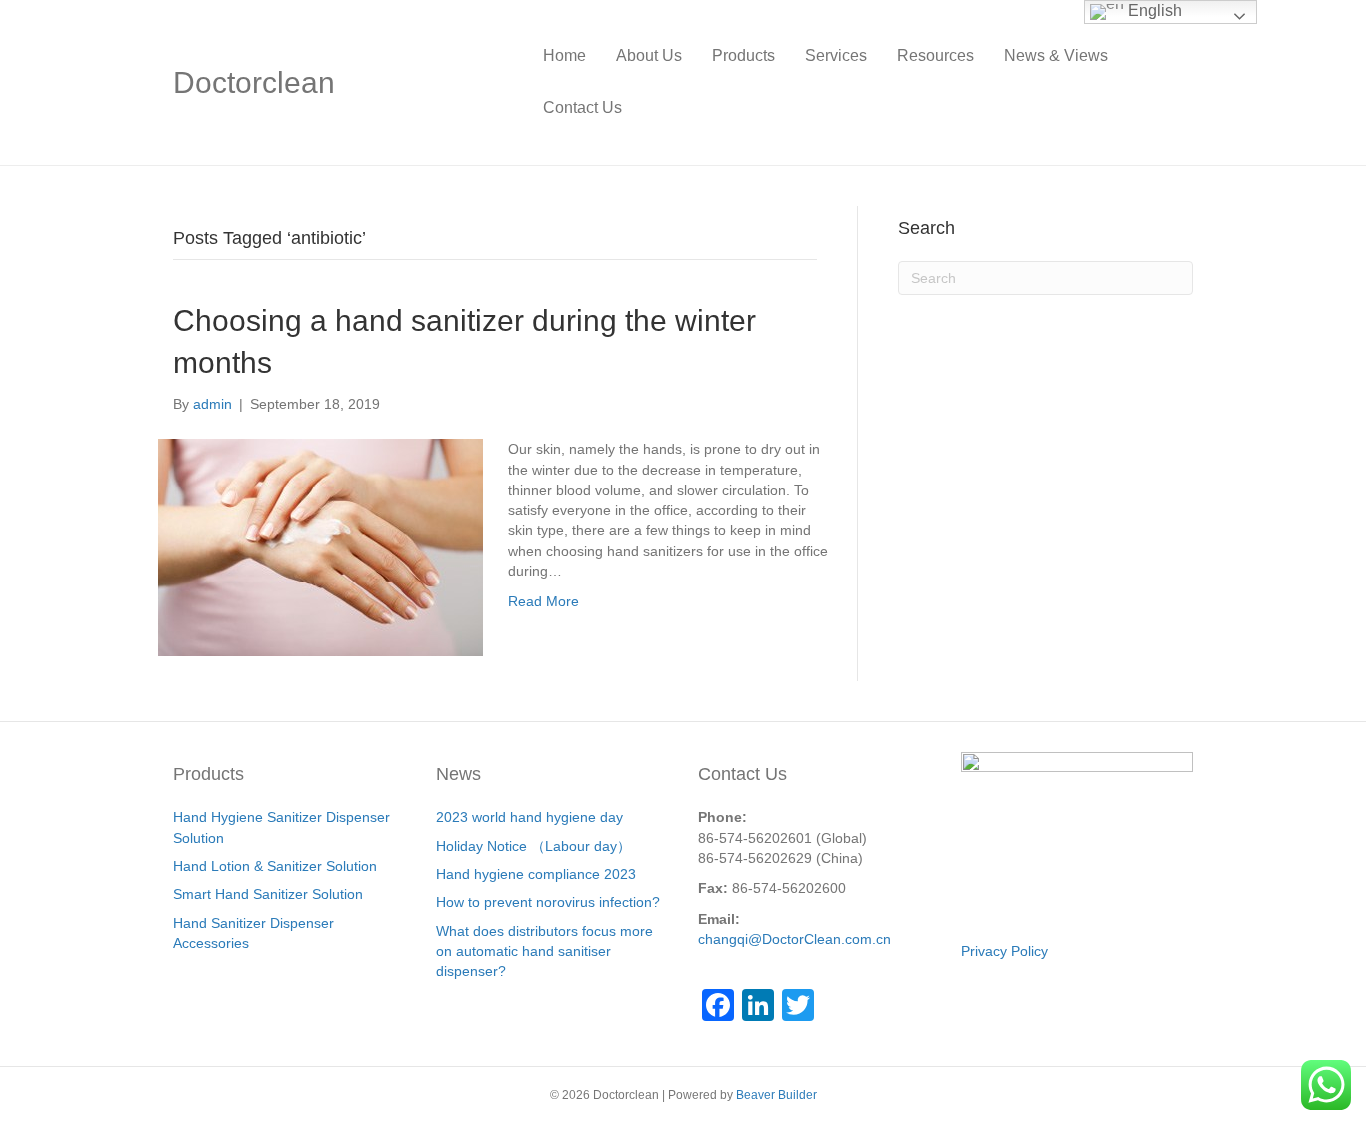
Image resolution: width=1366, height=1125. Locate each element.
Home (564, 55)
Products (743, 55)
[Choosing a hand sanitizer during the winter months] (320, 546)
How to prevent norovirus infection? (548, 902)
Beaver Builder (776, 1095)
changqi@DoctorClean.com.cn (794, 939)
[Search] (1177, 82)
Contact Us (582, 107)
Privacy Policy (1004, 951)
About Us (649, 55)
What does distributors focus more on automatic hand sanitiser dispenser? (544, 951)
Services (836, 55)
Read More (543, 601)
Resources (935, 55)
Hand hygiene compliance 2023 (536, 874)
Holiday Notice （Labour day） (533, 846)
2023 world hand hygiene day (529, 817)
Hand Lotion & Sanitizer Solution (275, 866)
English (1153, 10)
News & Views (1056, 55)
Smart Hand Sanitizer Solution (268, 894)
